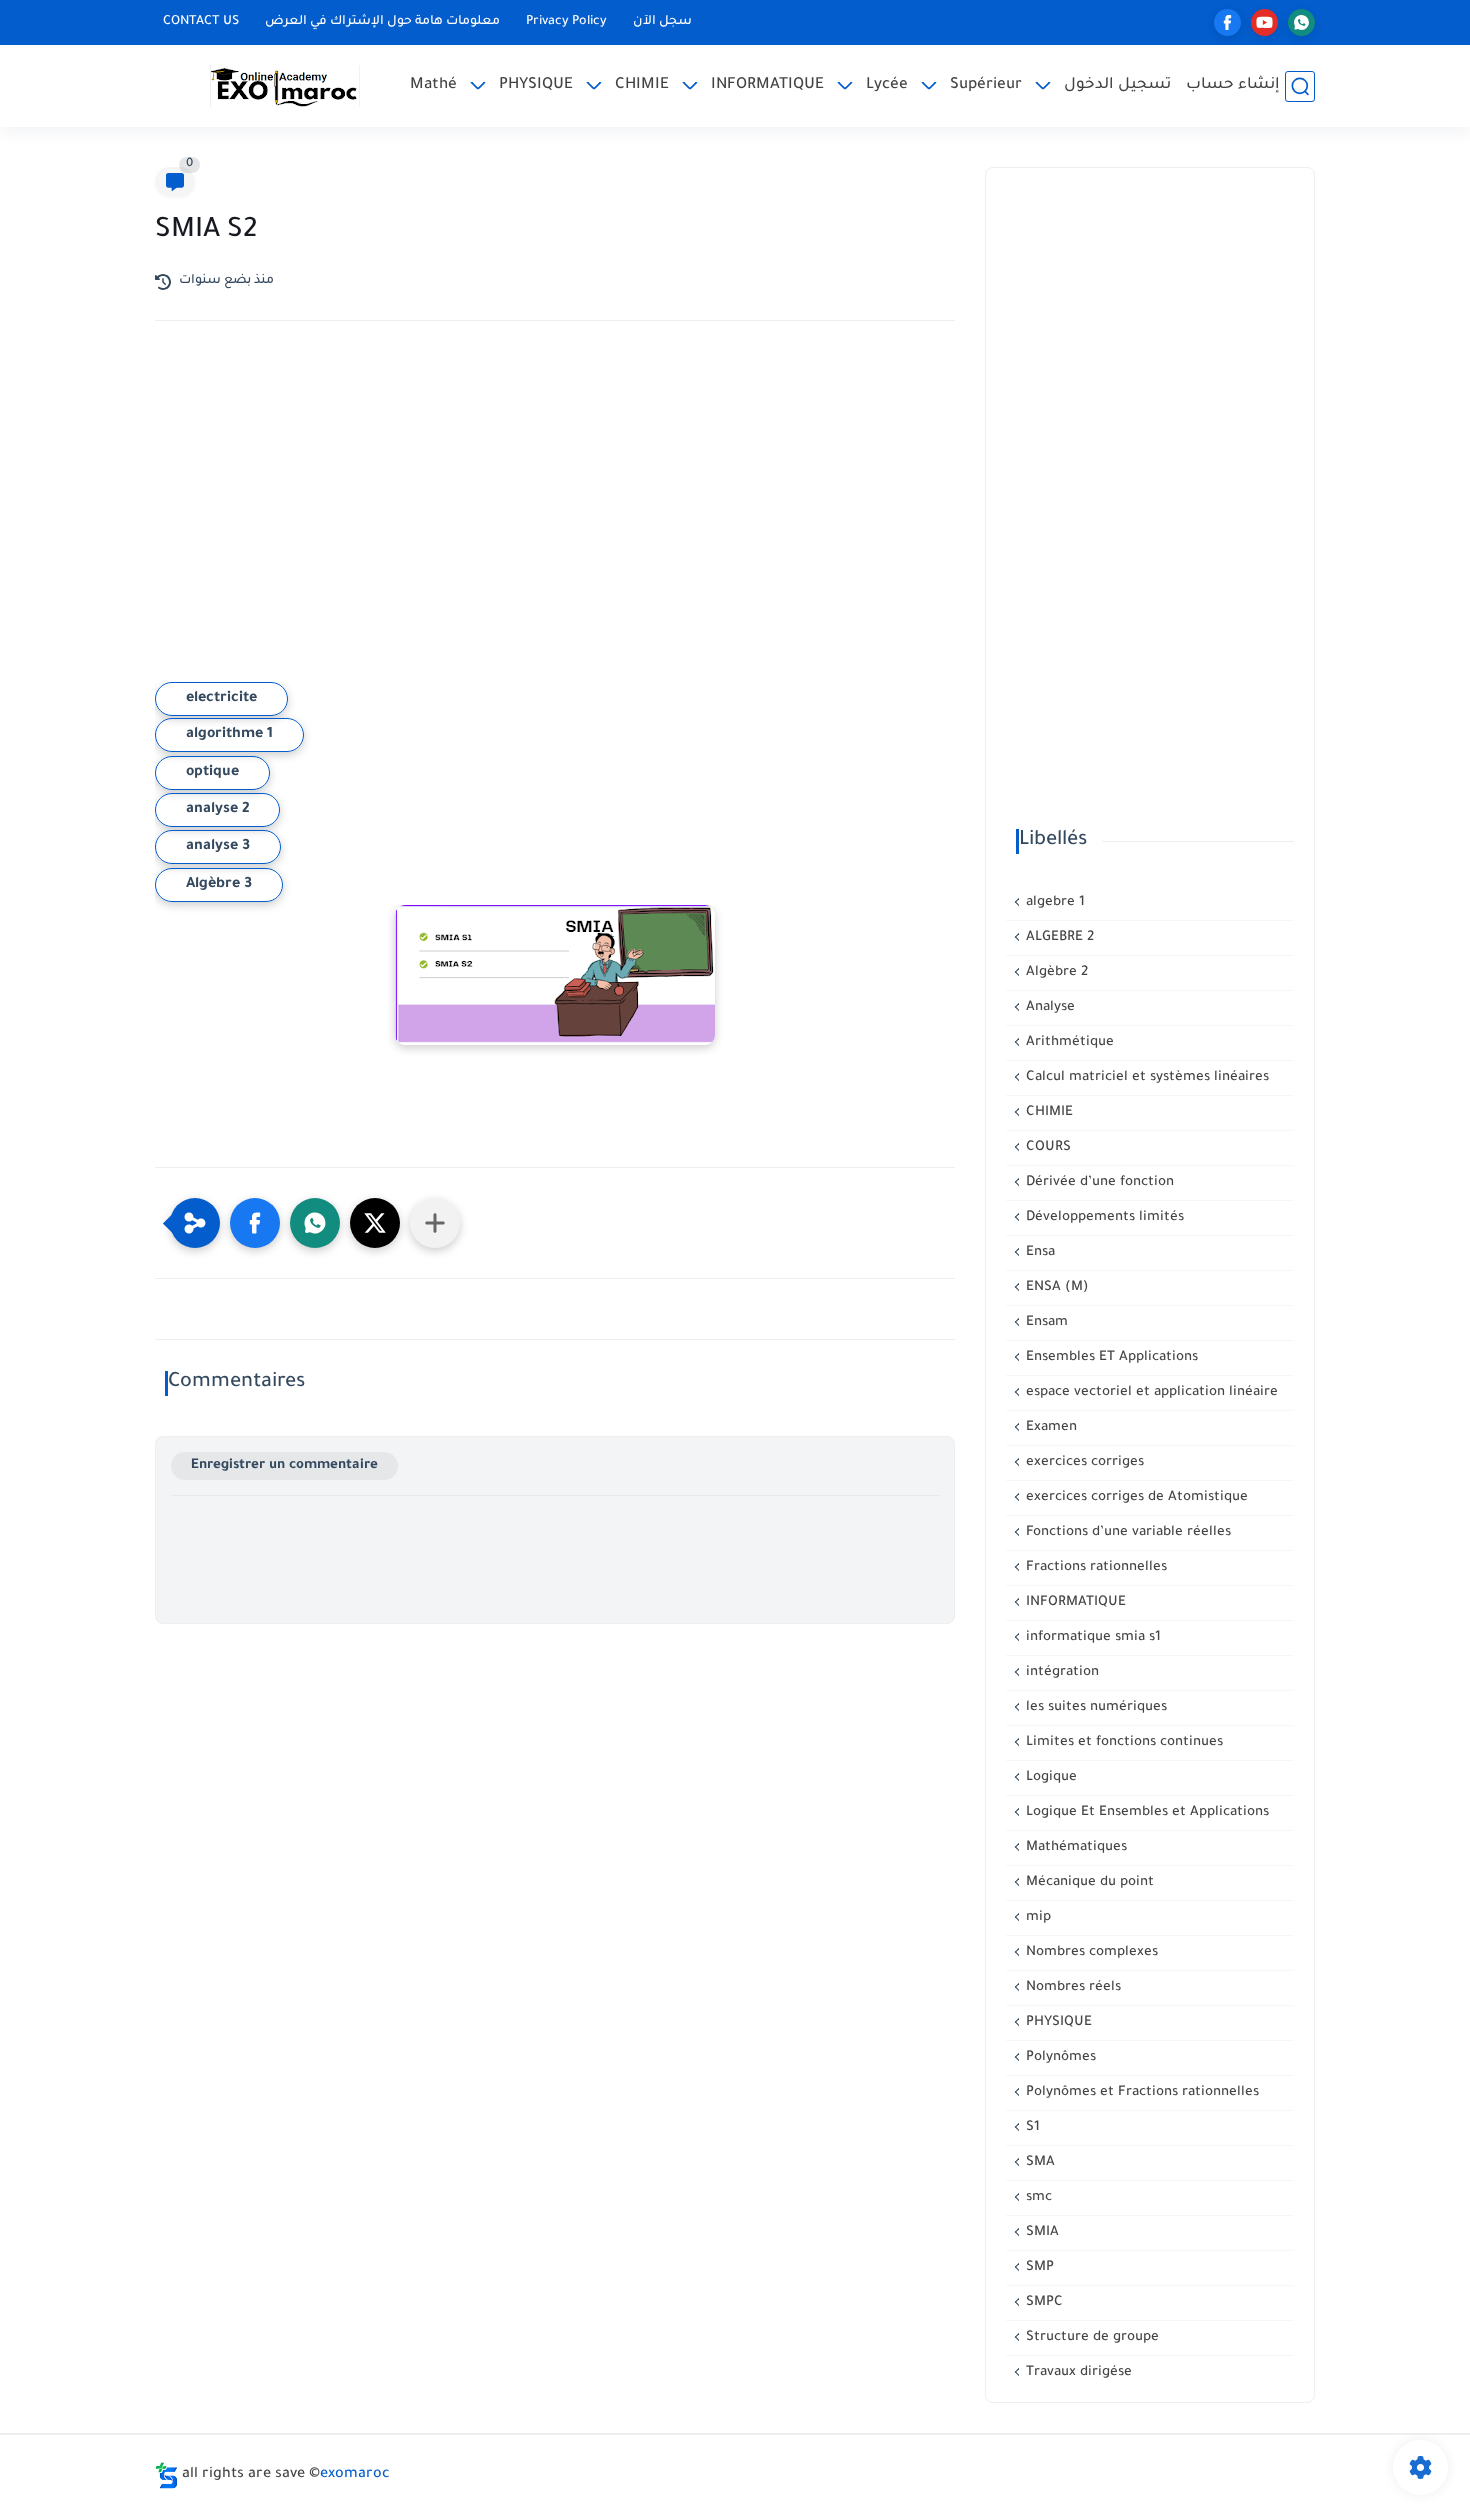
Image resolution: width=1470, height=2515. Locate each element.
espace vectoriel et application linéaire (1150, 1392)
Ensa (1038, 1252)
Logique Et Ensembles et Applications (1145, 1812)
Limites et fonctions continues (1122, 1742)
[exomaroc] (285, 86)
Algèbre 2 (1055, 972)
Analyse (1048, 1007)
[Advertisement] (555, 511)
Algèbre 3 (219, 885)
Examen (1049, 1427)
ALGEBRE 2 (1058, 937)
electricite (221, 699)
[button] (255, 1223)
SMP (1038, 2267)
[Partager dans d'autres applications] (435, 1223)
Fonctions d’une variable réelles (1126, 1532)
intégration (1060, 1672)
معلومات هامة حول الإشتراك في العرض (382, 22)
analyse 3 (218, 847)
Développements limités (1103, 1217)
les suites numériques (1094, 1707)
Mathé (433, 85)
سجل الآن (662, 22)
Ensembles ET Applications (1110, 1357)
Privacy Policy (566, 22)
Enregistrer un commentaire (284, 1465)
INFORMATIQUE (767, 85)
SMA (1038, 2162)
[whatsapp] (1301, 22)
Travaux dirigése (1077, 2372)
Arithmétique (1068, 1042)
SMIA (1040, 2232)
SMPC (1042, 2302)
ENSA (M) (1055, 1287)
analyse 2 (217, 810)
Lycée (887, 85)
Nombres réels (1071, 1987)
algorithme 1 (229, 735)
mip (1036, 1917)
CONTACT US (201, 22)
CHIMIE (642, 85)
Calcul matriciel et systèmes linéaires (1145, 1077)
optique (212, 773)
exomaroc (355, 2475)
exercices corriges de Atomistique (1135, 1497)
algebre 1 (1053, 902)
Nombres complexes (1090, 1952)
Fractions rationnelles (1094, 1567)
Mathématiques (1074, 1847)
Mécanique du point (1088, 1882)
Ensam (1045, 1322)
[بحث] (1300, 86)
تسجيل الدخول (1117, 85)
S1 (1031, 2127)
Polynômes (1059, 2057)
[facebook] (1227, 22)
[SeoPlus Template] (167, 2475)
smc (1037, 2197)
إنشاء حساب (1233, 85)
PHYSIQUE (536, 85)
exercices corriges (1083, 1462)
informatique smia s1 (1091, 1637)
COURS (1046, 1147)
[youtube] (1264, 22)
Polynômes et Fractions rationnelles (1140, 2092)
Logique (1049, 1777)
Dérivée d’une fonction (1098, 1182)
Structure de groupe (1090, 2337)
